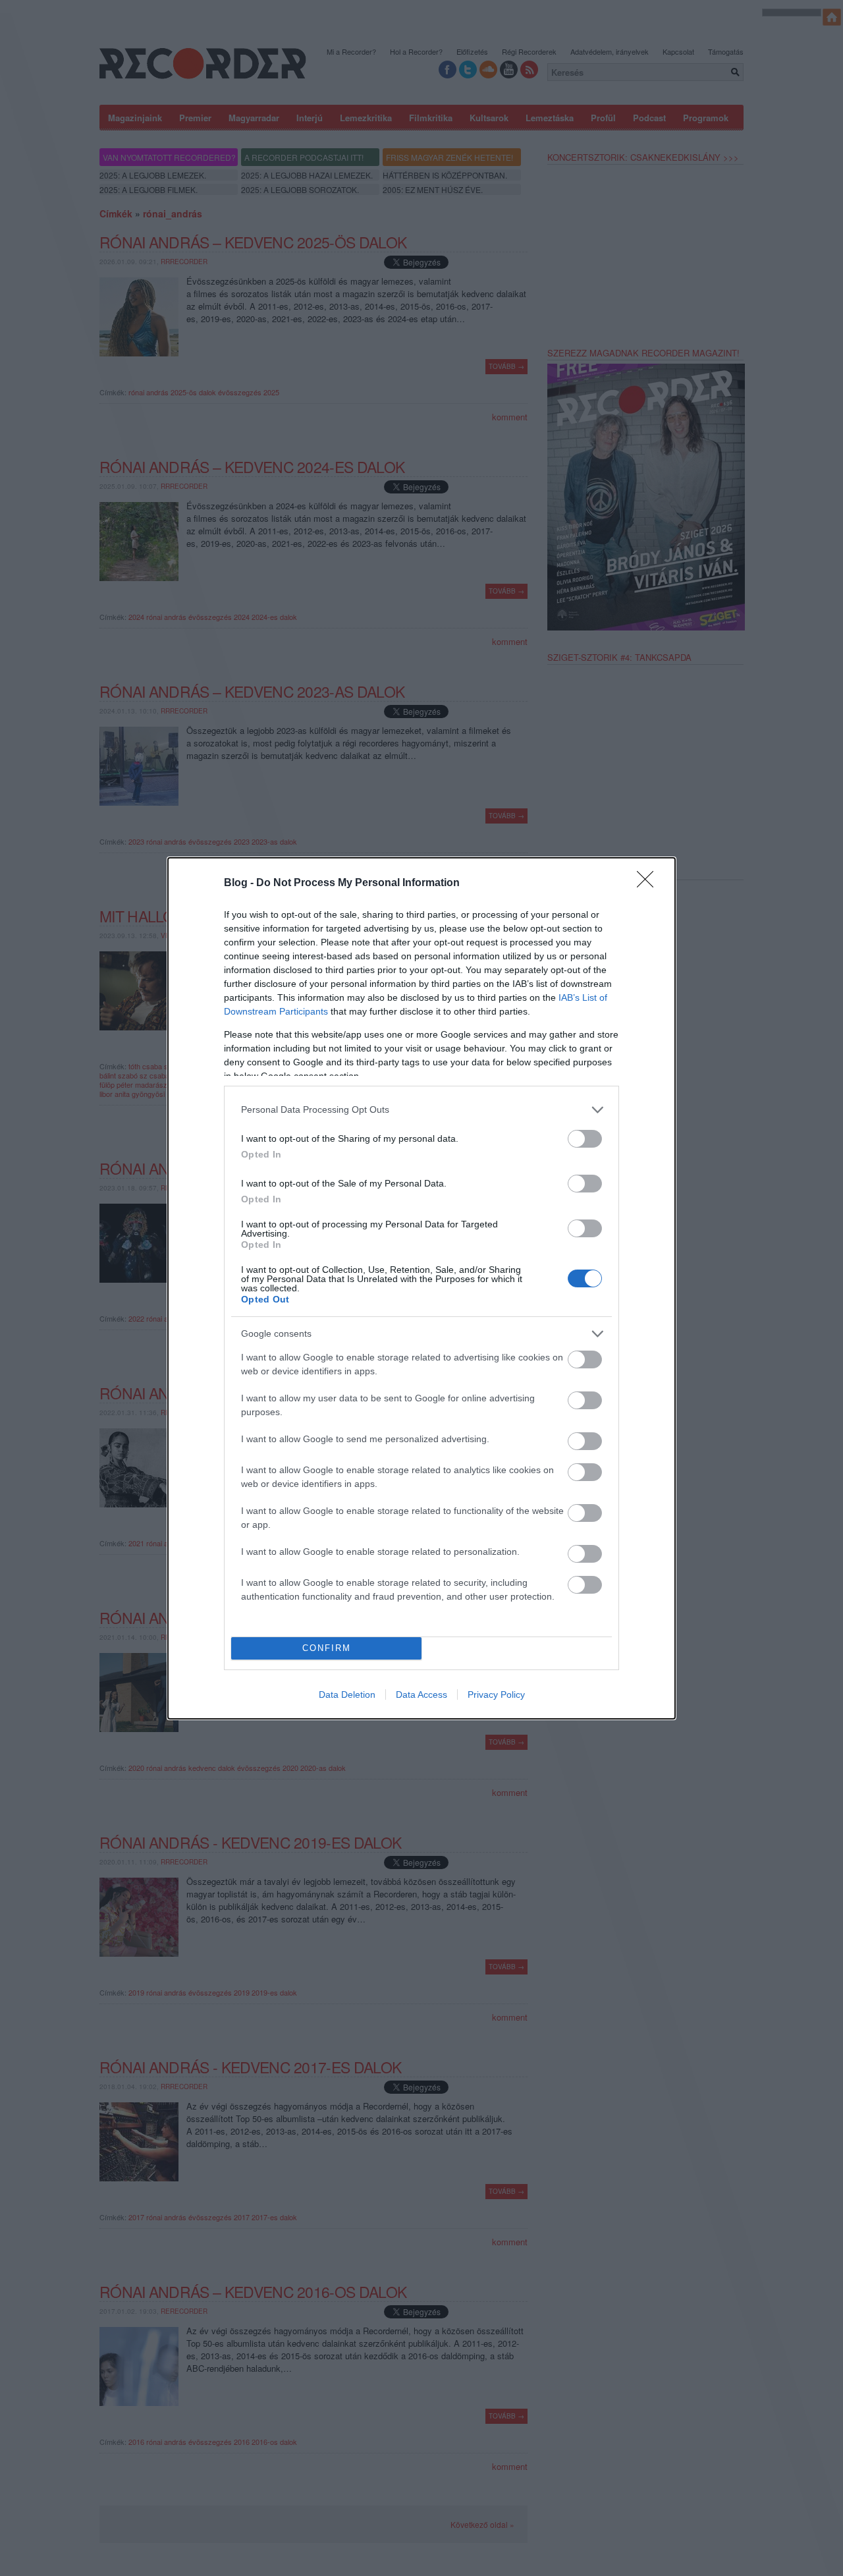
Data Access (421, 1694)
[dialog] (421, 1288)
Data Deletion (347, 1694)
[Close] (649, 883)
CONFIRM (327, 1648)
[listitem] (421, 1110)
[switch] (585, 1139)
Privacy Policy (496, 1694)
